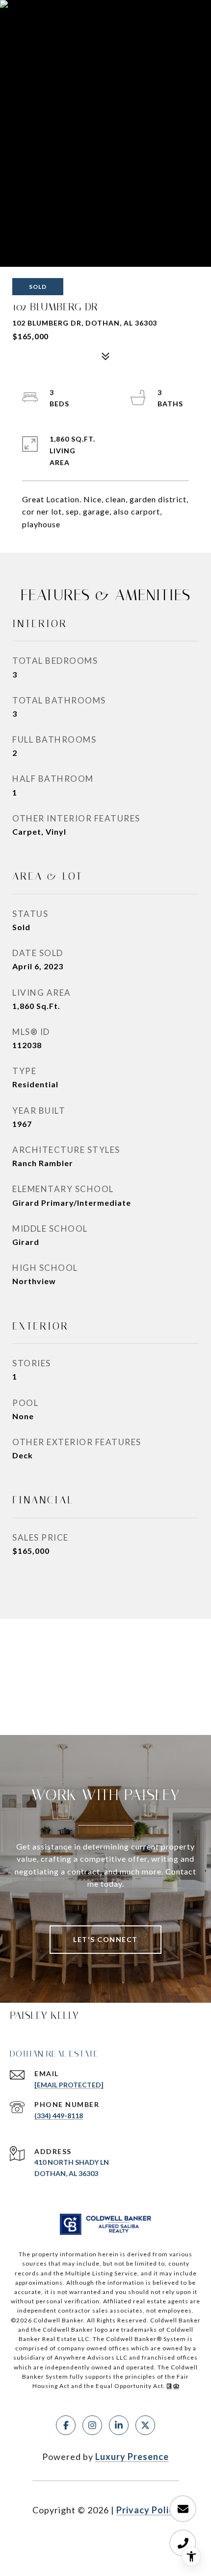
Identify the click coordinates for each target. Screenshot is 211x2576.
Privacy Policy (148, 2510)
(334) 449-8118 (59, 2116)
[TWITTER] (145, 2425)
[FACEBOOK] (66, 2425)
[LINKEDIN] (119, 2425)
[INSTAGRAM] (92, 2425)
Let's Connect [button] (105, 1939)
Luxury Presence (132, 2457)
